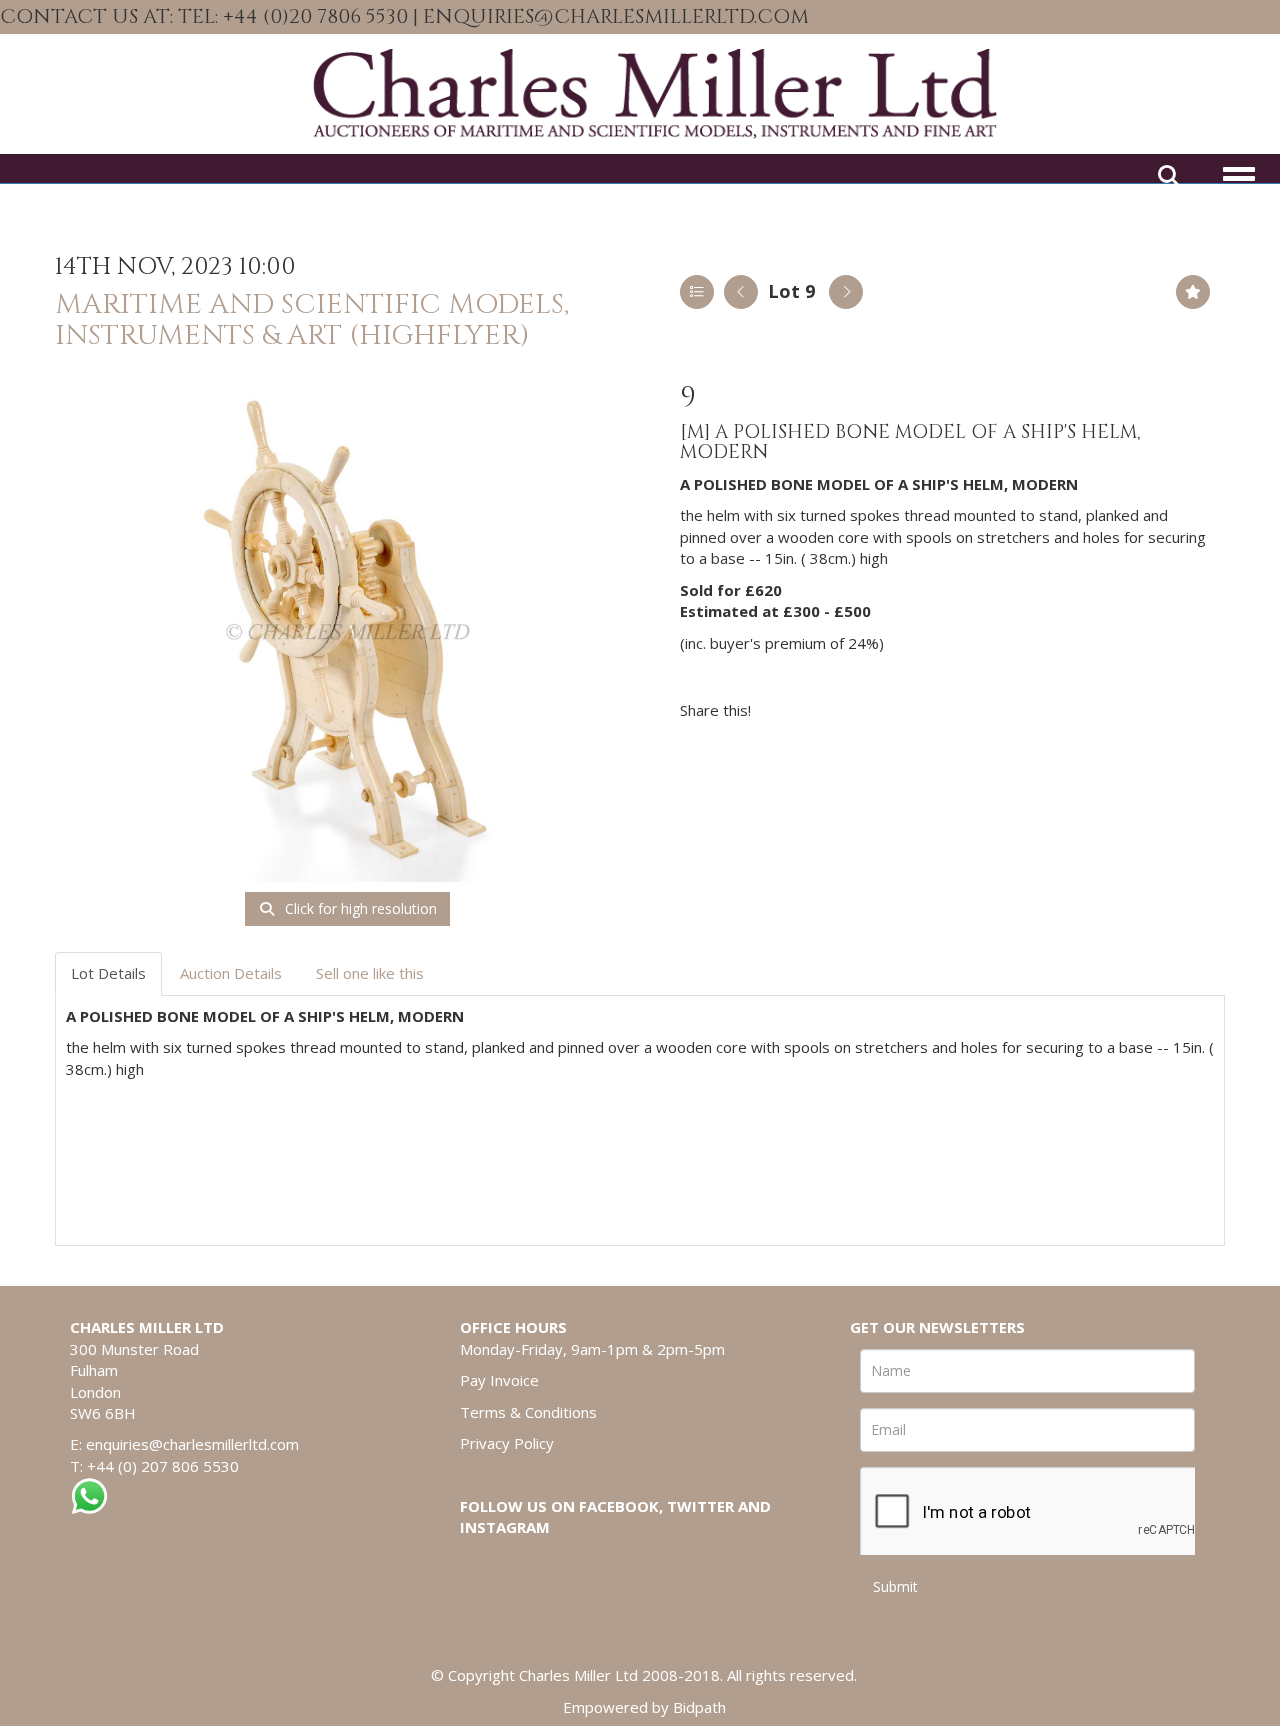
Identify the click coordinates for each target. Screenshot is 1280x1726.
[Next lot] (846, 292)
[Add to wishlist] (1193, 292)
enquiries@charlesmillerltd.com (192, 1444)
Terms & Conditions (528, 1412)
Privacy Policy (507, 1443)
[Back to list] (697, 292)
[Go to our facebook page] (1205, 18)
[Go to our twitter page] (1247, 18)
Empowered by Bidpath (644, 1707)
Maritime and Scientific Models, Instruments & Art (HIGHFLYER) (312, 320)
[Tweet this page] (826, 710)
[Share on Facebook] (784, 710)
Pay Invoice (499, 1380)
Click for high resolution (359, 908)
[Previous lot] (741, 292)
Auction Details (231, 973)
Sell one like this (370, 973)
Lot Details (108, 973)
